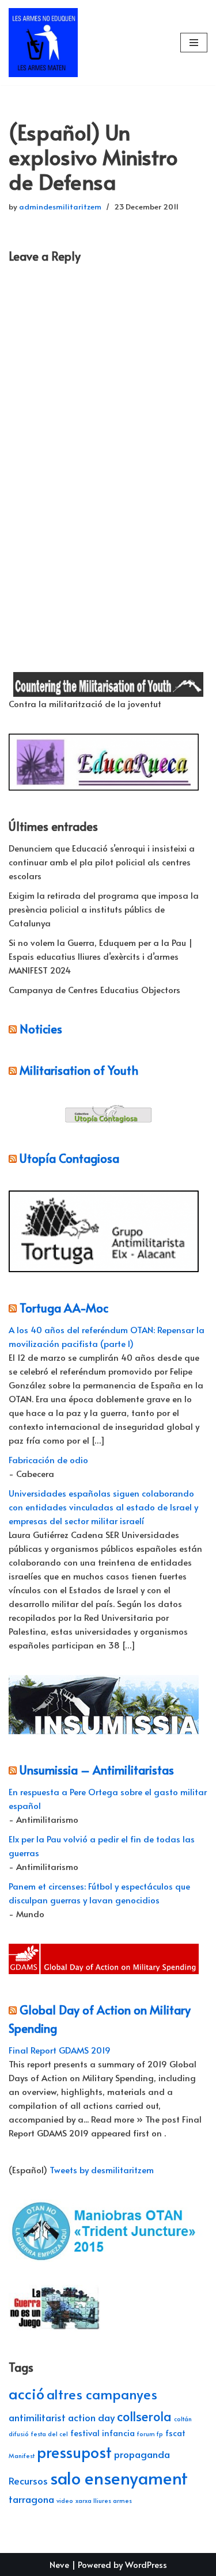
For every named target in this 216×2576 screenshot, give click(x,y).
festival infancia (103, 2433)
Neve (59, 2564)
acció (26, 2393)
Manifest (22, 2455)
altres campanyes (102, 2394)
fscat (175, 2433)
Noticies (41, 1029)
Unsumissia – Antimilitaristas (97, 1770)
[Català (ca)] (14, 611)
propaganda (142, 2454)
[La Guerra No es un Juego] (55, 2328)
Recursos (28, 2480)
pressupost (74, 2452)
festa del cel (50, 2434)
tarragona (31, 2499)
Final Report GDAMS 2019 (60, 2050)
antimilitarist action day (62, 2417)
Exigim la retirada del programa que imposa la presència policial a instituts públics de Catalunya (104, 909)
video (65, 2500)
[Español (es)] (14, 632)
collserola (144, 2416)
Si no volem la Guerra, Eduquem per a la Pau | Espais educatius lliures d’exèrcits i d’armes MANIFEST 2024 (101, 956)
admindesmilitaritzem (60, 206)
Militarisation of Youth (79, 1070)
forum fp (150, 2434)
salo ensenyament (119, 2478)
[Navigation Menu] (194, 43)
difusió (19, 2434)
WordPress (146, 2564)
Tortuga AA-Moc (64, 1308)
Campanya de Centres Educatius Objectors (94, 989)
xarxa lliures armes (104, 2500)
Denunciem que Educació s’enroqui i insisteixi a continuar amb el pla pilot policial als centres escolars (102, 862)
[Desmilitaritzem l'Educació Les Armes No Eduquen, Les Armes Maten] (43, 43)
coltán (183, 2419)
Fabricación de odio (48, 1459)
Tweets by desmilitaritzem (102, 2169)
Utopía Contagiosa (69, 1158)
